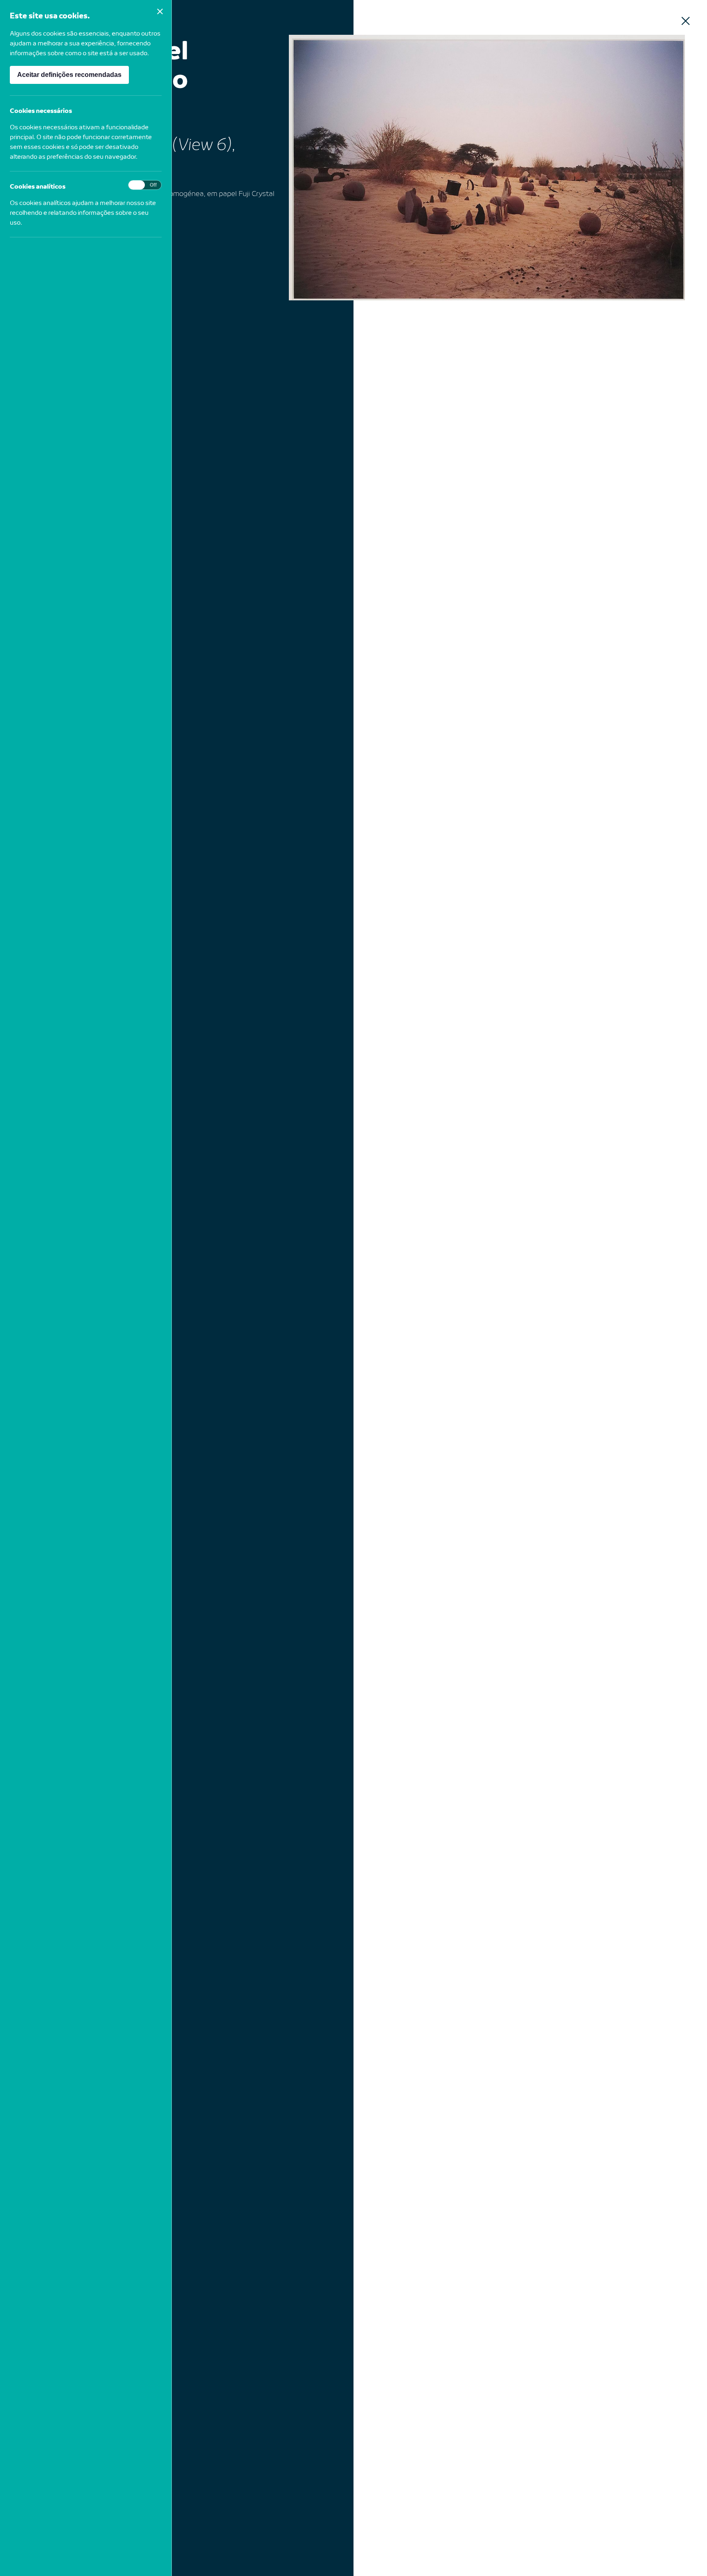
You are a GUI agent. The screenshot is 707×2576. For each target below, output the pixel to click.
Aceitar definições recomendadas (69, 75)
